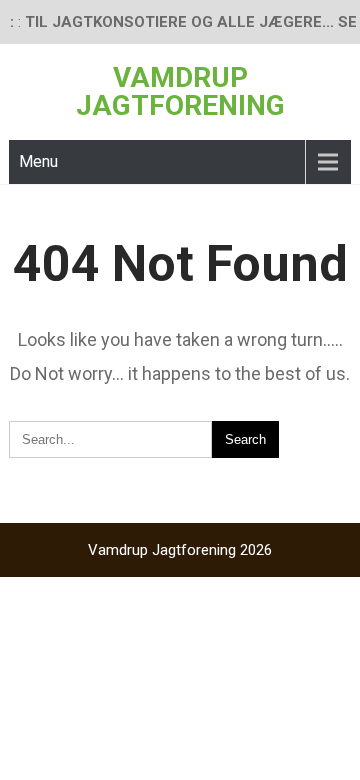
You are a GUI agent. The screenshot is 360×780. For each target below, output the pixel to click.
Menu (38, 161)
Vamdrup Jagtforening (180, 91)
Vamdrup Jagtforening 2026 (180, 550)
